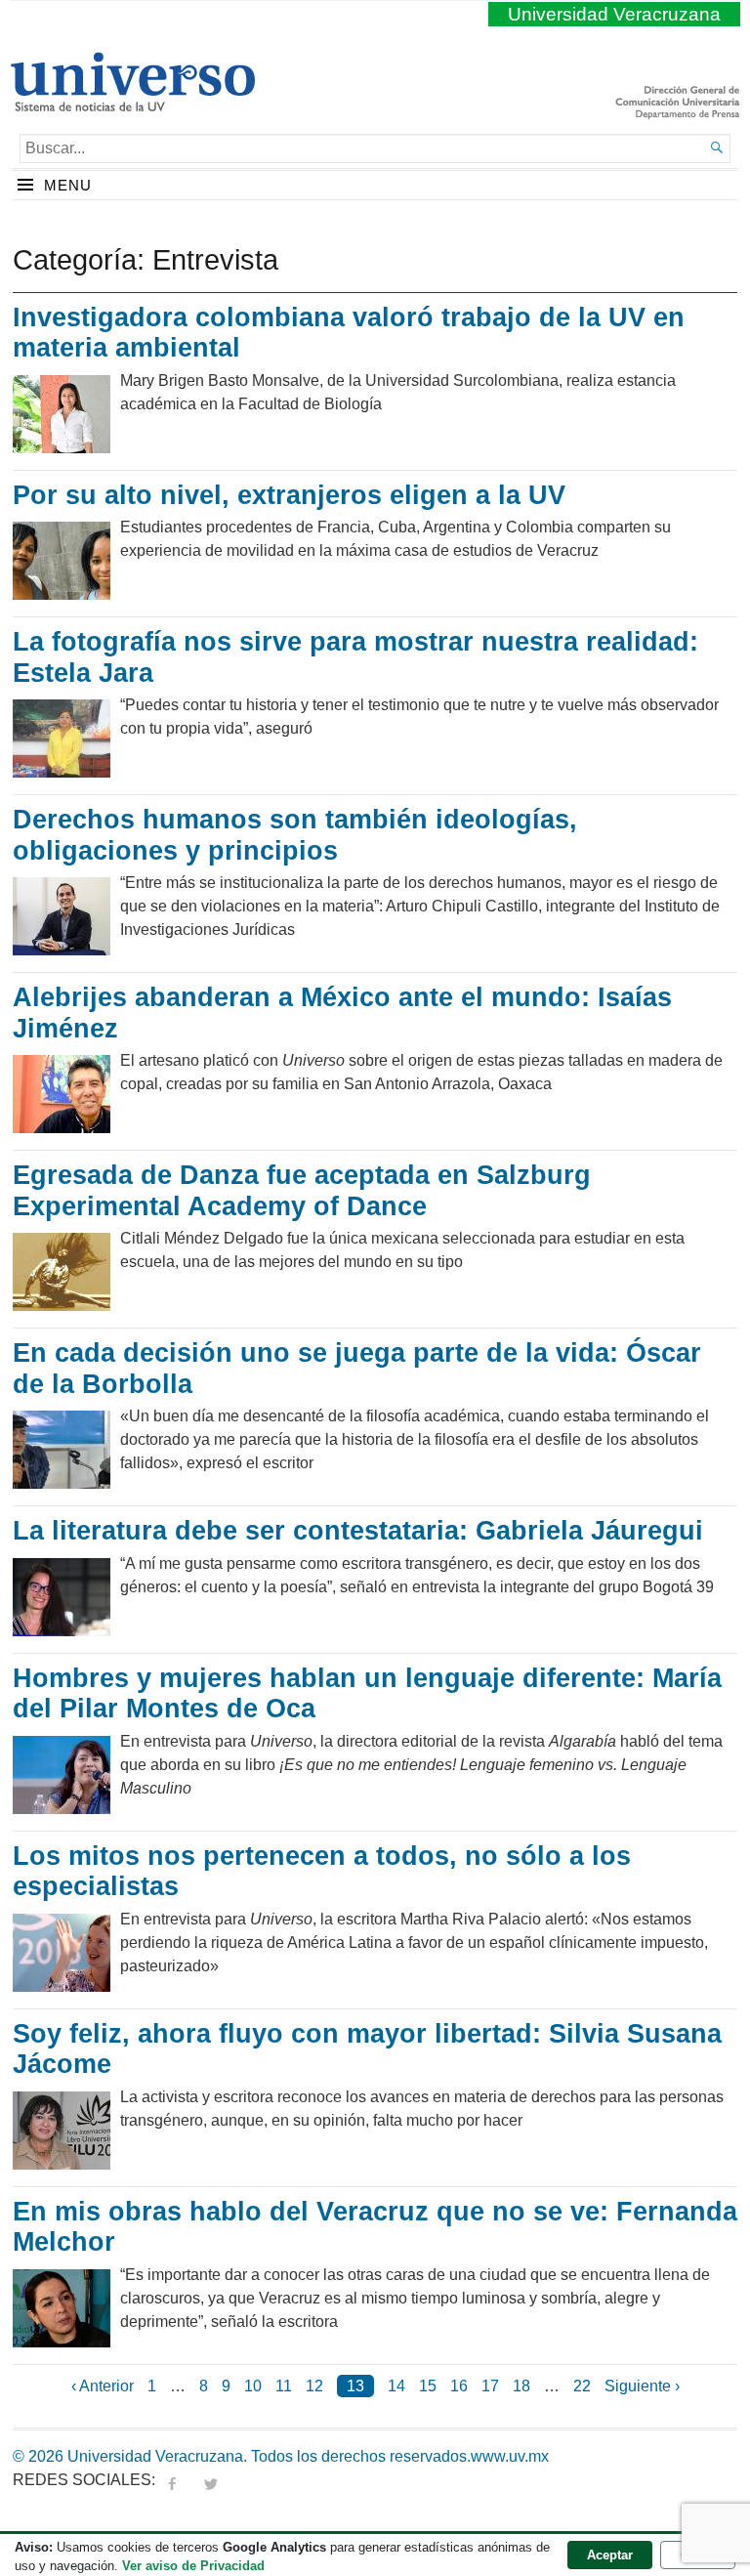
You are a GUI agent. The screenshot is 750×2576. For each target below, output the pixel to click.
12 (314, 2386)
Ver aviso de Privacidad (193, 2566)
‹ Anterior (103, 2386)
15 (428, 2386)
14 (396, 2386)
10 (253, 2386)
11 (284, 2386)
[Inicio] (132, 104)
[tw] (211, 2480)
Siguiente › (642, 2386)
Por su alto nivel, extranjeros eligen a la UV (289, 495)
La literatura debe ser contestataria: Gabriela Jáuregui (358, 1531)
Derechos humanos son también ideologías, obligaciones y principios (295, 835)
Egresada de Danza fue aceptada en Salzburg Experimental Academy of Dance (302, 1191)
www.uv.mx (510, 2456)
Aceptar (610, 2555)
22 (582, 2386)
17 (490, 2386)
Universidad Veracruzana (614, 14)
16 (459, 2386)
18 (521, 2386)
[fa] (172, 2480)
